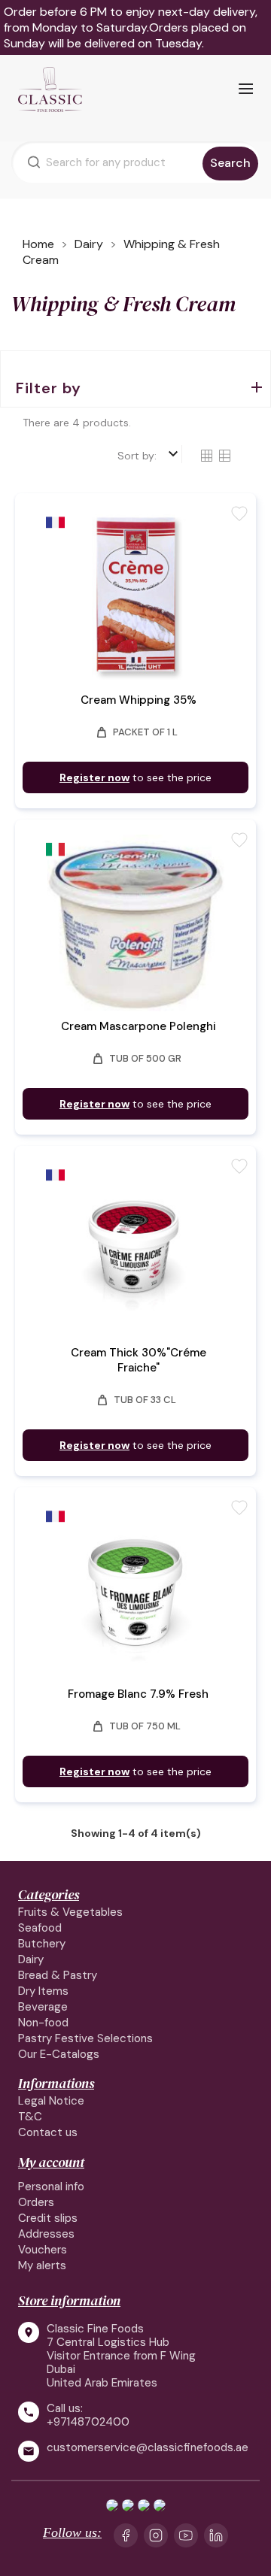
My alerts (42, 2265)
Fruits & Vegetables (70, 1912)
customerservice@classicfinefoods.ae (148, 2448)
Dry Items (43, 1991)
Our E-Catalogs (59, 2054)
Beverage (43, 2007)
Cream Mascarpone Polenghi (138, 1026)
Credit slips (48, 2218)
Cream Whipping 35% (139, 700)
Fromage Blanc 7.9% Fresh (138, 1694)
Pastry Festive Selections (85, 2038)
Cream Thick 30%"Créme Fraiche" (139, 1360)
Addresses (46, 2234)
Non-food (43, 2023)
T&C (30, 2117)
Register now (94, 777)
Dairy (31, 1959)
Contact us (48, 2132)
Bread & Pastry (58, 1975)
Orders (36, 2202)
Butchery (42, 1944)
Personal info (51, 2187)
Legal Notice (51, 2101)
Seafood (40, 1928)
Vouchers (43, 2250)
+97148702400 (88, 2422)
